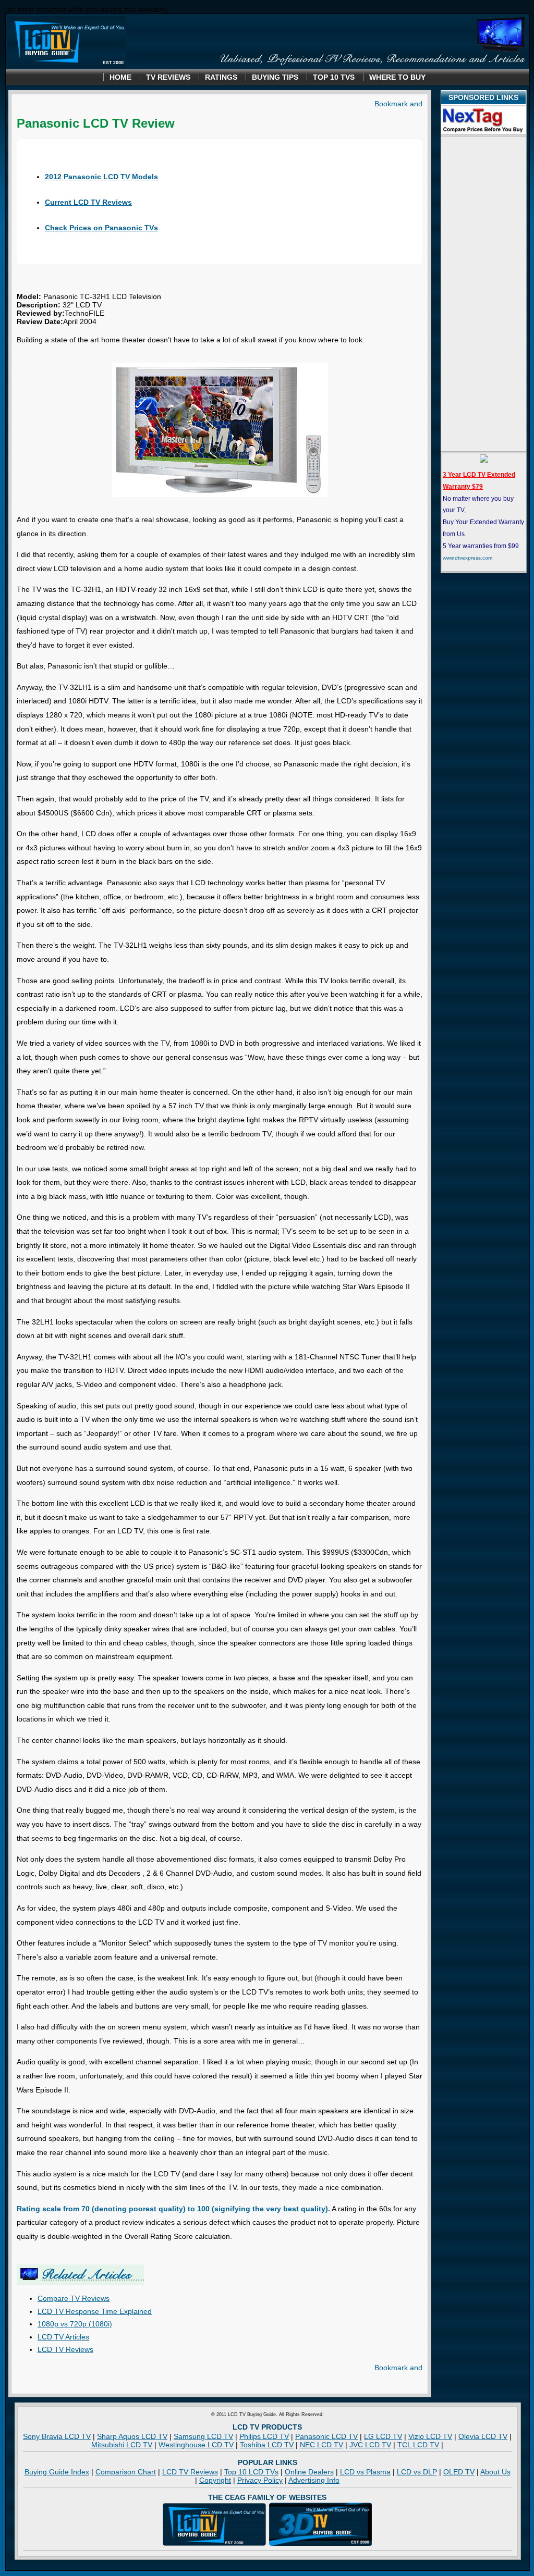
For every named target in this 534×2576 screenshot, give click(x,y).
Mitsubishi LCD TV (122, 2445)
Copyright (215, 2480)
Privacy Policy (260, 2480)
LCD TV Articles (63, 2337)
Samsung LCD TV (203, 2436)
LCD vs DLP (417, 2472)
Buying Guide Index (57, 2472)
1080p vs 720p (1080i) (75, 2324)
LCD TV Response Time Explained (95, 2311)
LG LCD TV (383, 2436)
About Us (495, 2472)
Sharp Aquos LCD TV (132, 2436)
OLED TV (459, 2472)
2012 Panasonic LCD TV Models (101, 177)
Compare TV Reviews (74, 2298)
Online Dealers (309, 2472)
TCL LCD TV (418, 2445)
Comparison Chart (126, 2472)
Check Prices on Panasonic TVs (101, 228)
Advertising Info (314, 2480)
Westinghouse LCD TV (196, 2445)
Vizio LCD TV (430, 2436)
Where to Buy (397, 77)
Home (120, 77)
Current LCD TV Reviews (88, 202)
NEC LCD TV (321, 2445)
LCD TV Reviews (65, 2349)
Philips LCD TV (264, 2436)
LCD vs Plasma (365, 2472)
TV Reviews (168, 77)
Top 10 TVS (334, 77)
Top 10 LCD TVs (251, 2472)
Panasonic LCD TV (326, 2436)
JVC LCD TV (370, 2445)
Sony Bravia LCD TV (57, 2436)
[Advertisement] (483, 294)
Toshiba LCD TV (267, 2445)
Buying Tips (275, 77)
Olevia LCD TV (483, 2436)
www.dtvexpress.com (468, 558)
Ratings (221, 77)
